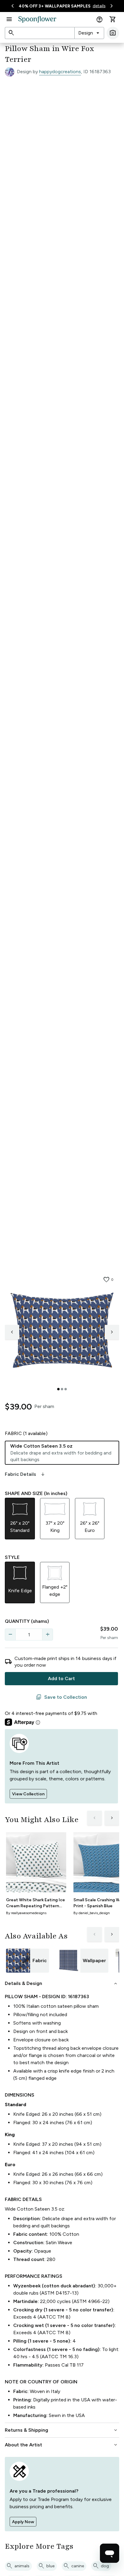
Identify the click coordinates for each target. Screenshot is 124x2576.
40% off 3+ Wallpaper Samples (55, 6)
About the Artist (62, 2445)
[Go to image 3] (66, 1389)
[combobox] (89, 33)
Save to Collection (61, 1697)
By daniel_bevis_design (92, 1913)
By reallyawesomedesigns (26, 1913)
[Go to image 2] (62, 1389)
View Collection (28, 1794)
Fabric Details (25, 1474)
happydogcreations (60, 72)
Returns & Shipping (62, 2430)
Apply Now (23, 2522)
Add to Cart (61, 1678)
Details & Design (62, 1983)
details (99, 6)
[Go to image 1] (58, 1389)
